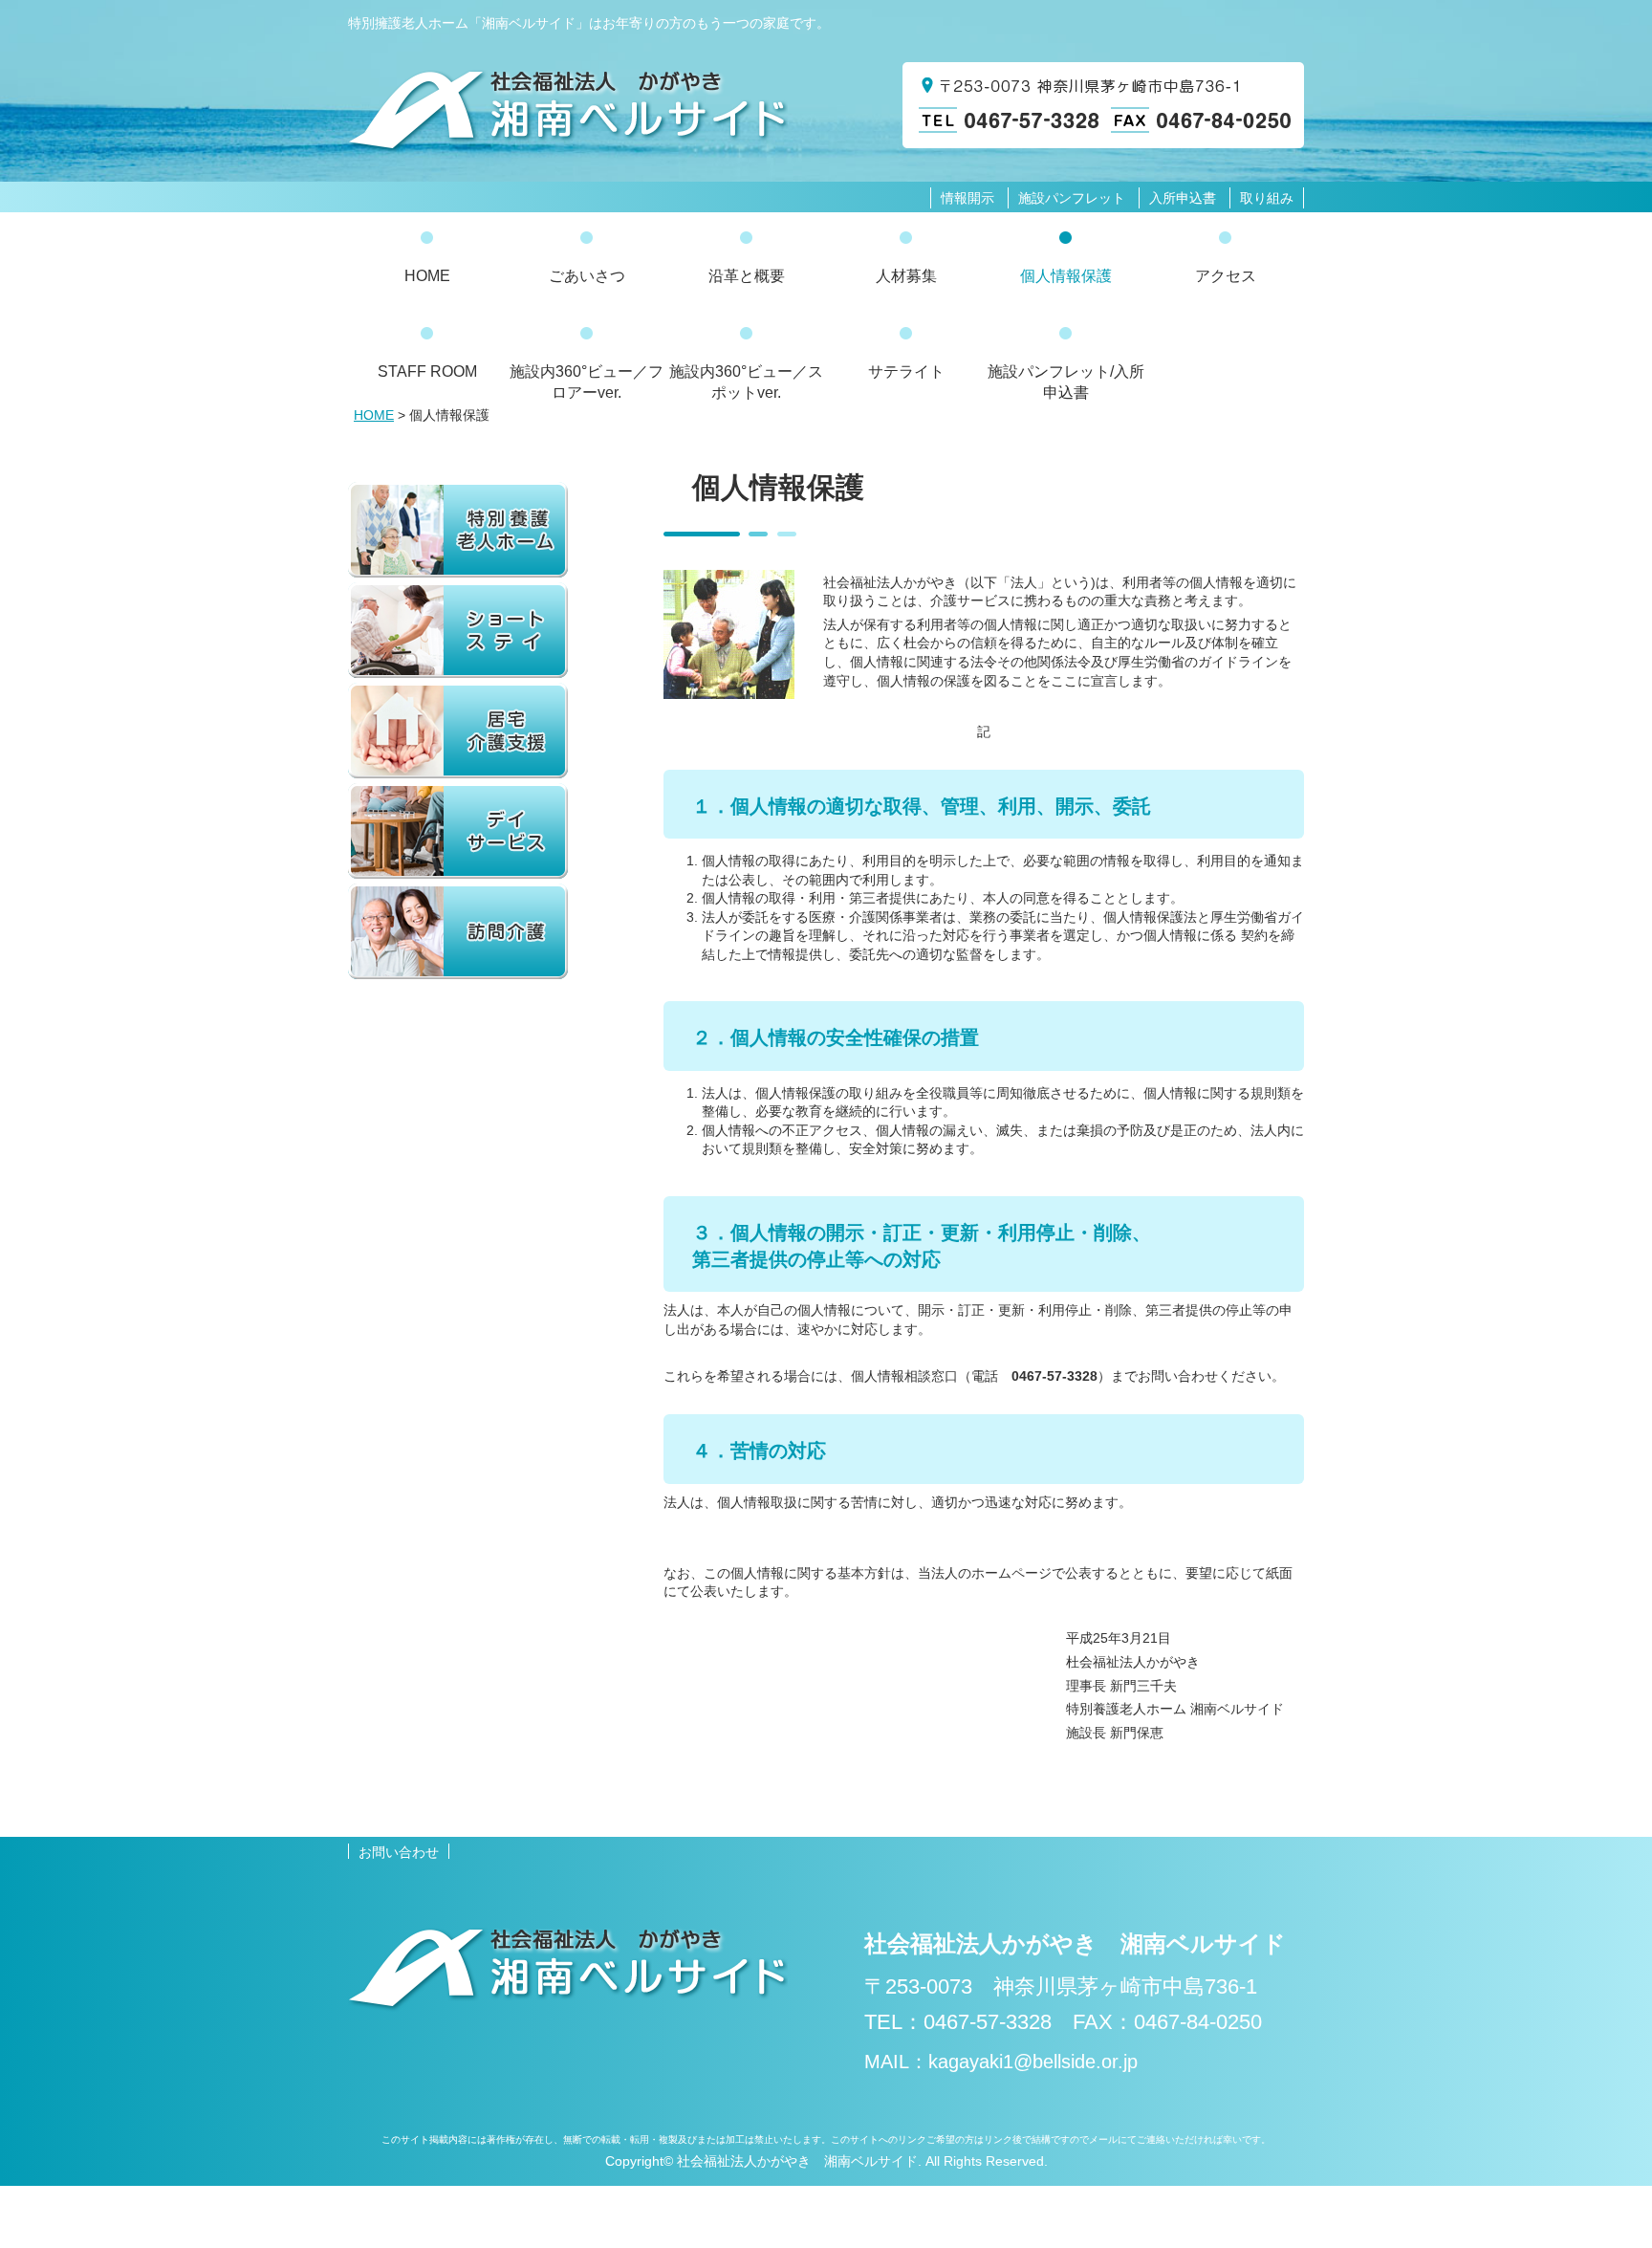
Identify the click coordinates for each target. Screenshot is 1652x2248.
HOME (374, 415)
